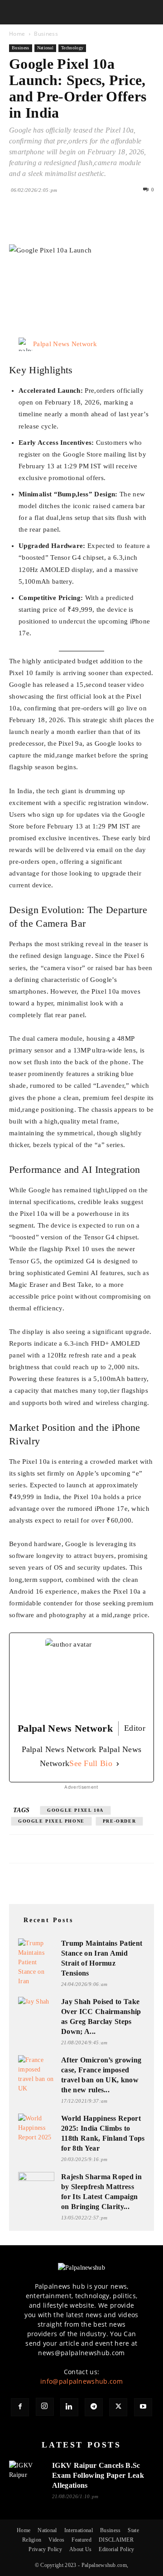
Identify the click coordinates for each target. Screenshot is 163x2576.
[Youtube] (143, 2407)
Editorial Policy (116, 2549)
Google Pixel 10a (75, 1810)
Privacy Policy (45, 2549)
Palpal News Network (65, 344)
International (79, 2530)
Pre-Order (119, 1821)
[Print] (122, 223)
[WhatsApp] (81, 223)
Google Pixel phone (51, 1821)
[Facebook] (18, 223)
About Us (81, 2549)
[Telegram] (94, 2407)
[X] (39, 223)
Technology (72, 48)
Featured (81, 2540)
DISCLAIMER (116, 2540)
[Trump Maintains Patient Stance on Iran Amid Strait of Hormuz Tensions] (36, 1962)
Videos (56, 2540)
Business (46, 34)
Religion (32, 2540)
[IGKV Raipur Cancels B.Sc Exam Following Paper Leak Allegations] (27, 2472)
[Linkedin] (101, 223)
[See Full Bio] (118, 1764)
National (46, 48)
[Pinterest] (60, 223)
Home (17, 34)
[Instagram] (45, 2407)
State (133, 2530)
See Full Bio (91, 1763)
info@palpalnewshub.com (81, 2381)
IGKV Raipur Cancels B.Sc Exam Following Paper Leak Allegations (98, 2475)
